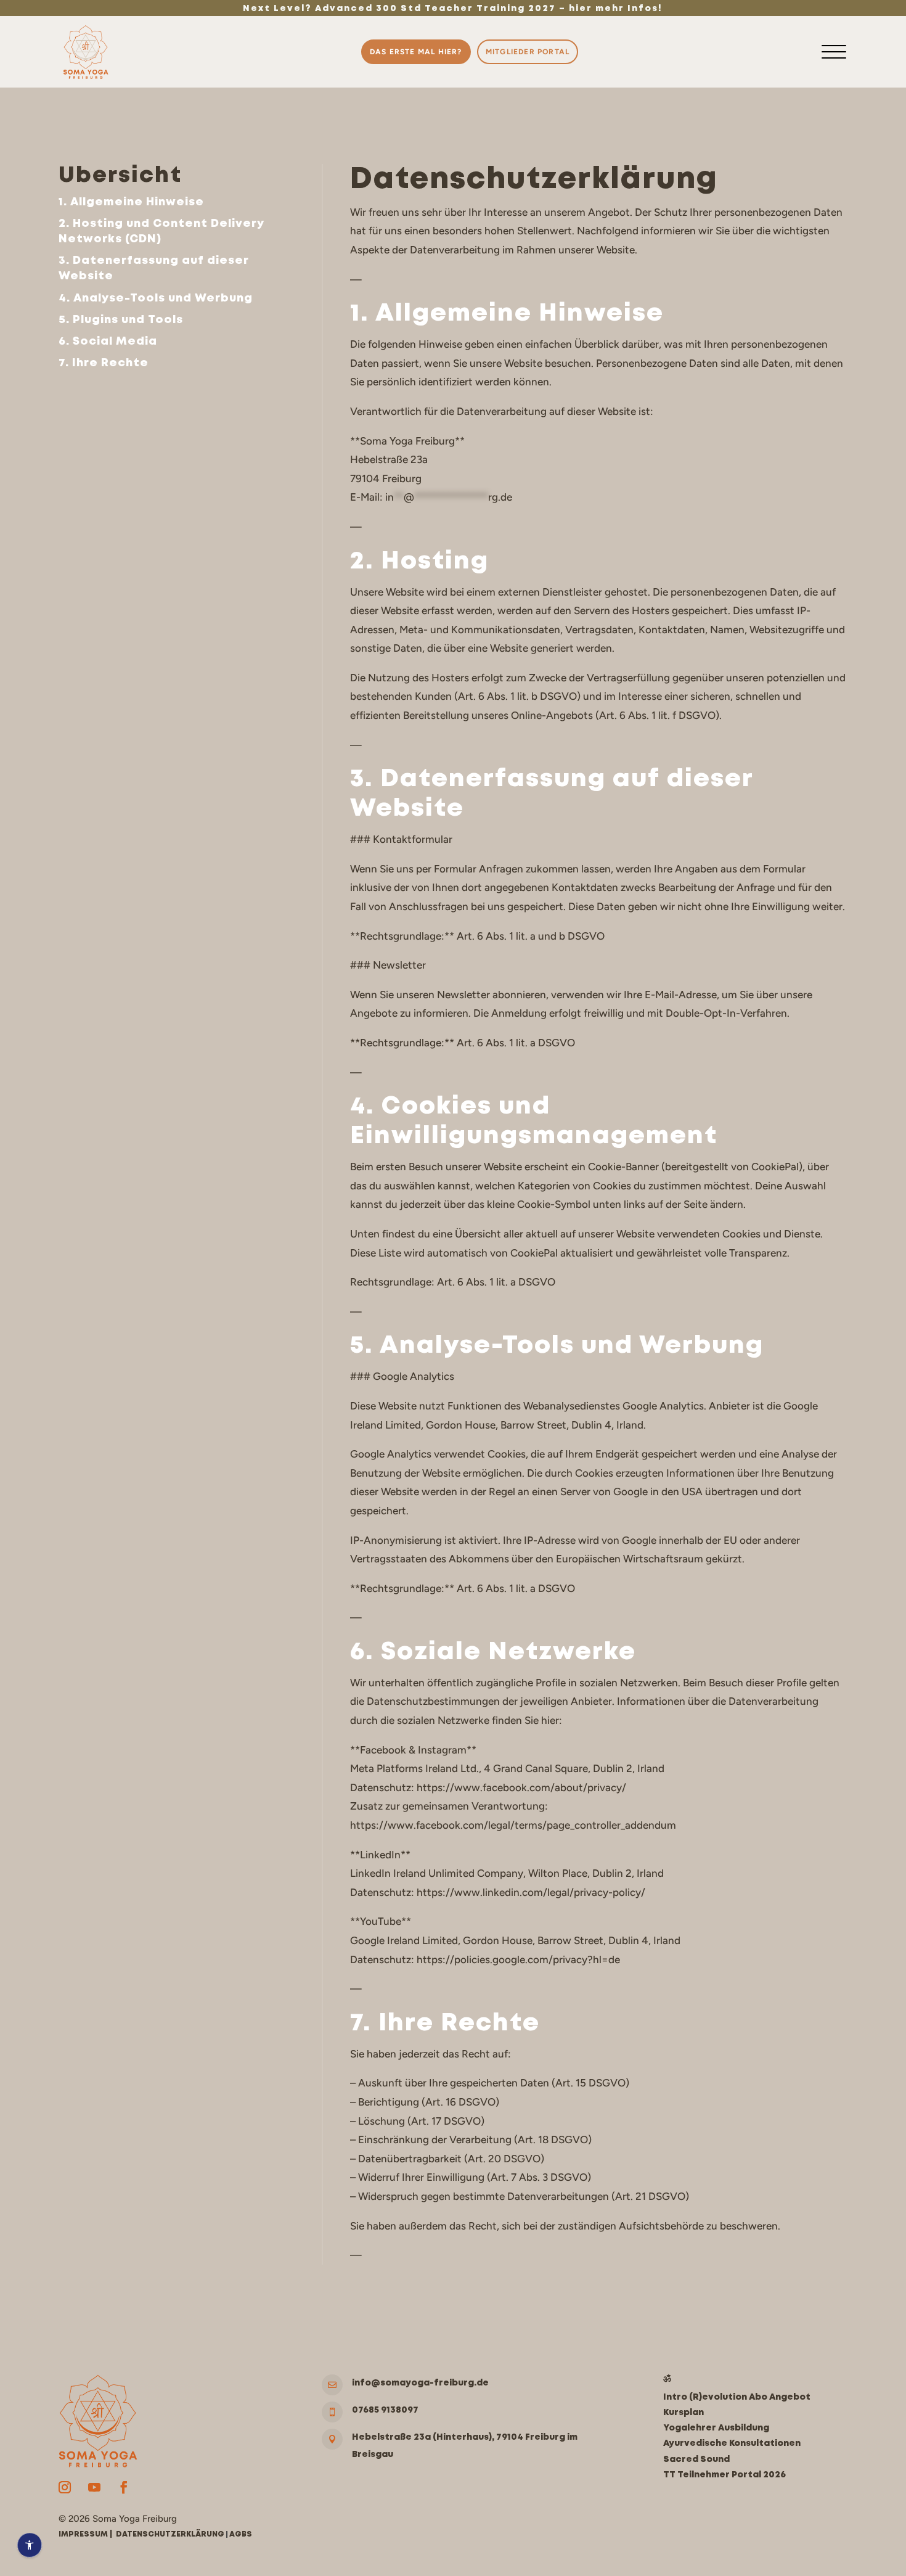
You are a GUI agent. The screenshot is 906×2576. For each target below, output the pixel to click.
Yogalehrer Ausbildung (716, 2428)
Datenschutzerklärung (170, 2534)
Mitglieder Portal (528, 52)
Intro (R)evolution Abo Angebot (737, 2397)
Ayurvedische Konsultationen (732, 2443)
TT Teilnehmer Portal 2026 (724, 2475)
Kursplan (684, 2413)
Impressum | (87, 2534)
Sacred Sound (696, 2459)
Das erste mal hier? (416, 52)
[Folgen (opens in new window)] (65, 2487)
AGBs (241, 2534)
